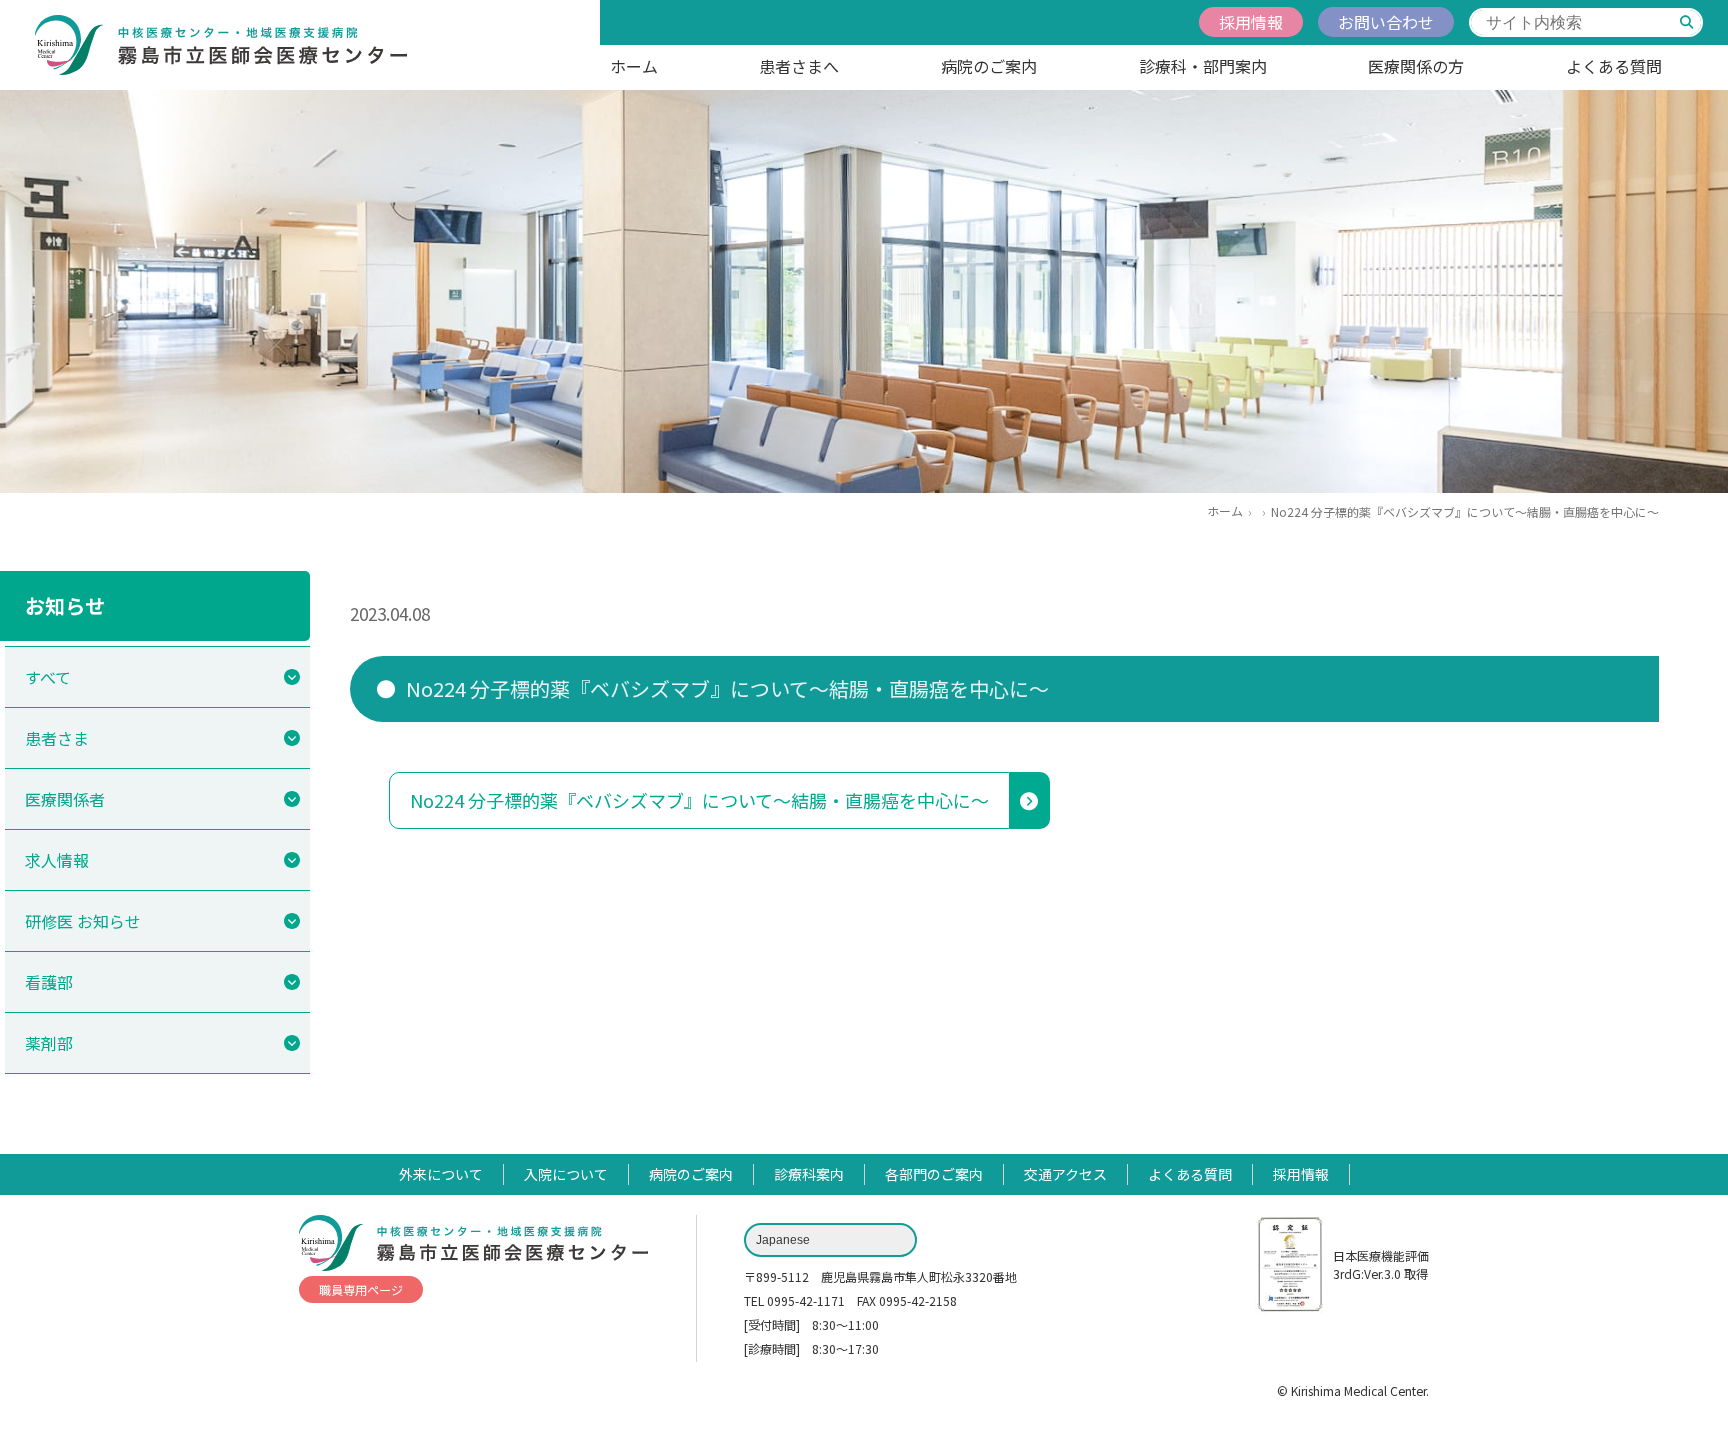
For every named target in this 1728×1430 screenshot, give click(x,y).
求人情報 (57, 860)
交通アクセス (1065, 1174)
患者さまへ (799, 66)
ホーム (634, 66)
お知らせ (65, 605)
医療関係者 (65, 799)
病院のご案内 (989, 66)
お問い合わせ (1386, 22)
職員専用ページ (361, 1289)
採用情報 (1251, 22)
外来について (441, 1174)
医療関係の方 (1416, 66)
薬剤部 (49, 1043)
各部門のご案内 (934, 1174)
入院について (566, 1174)
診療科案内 (809, 1174)
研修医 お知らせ (83, 921)
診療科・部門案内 (1203, 66)
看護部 (49, 982)
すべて (48, 677)
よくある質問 (1614, 66)
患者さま (57, 738)
